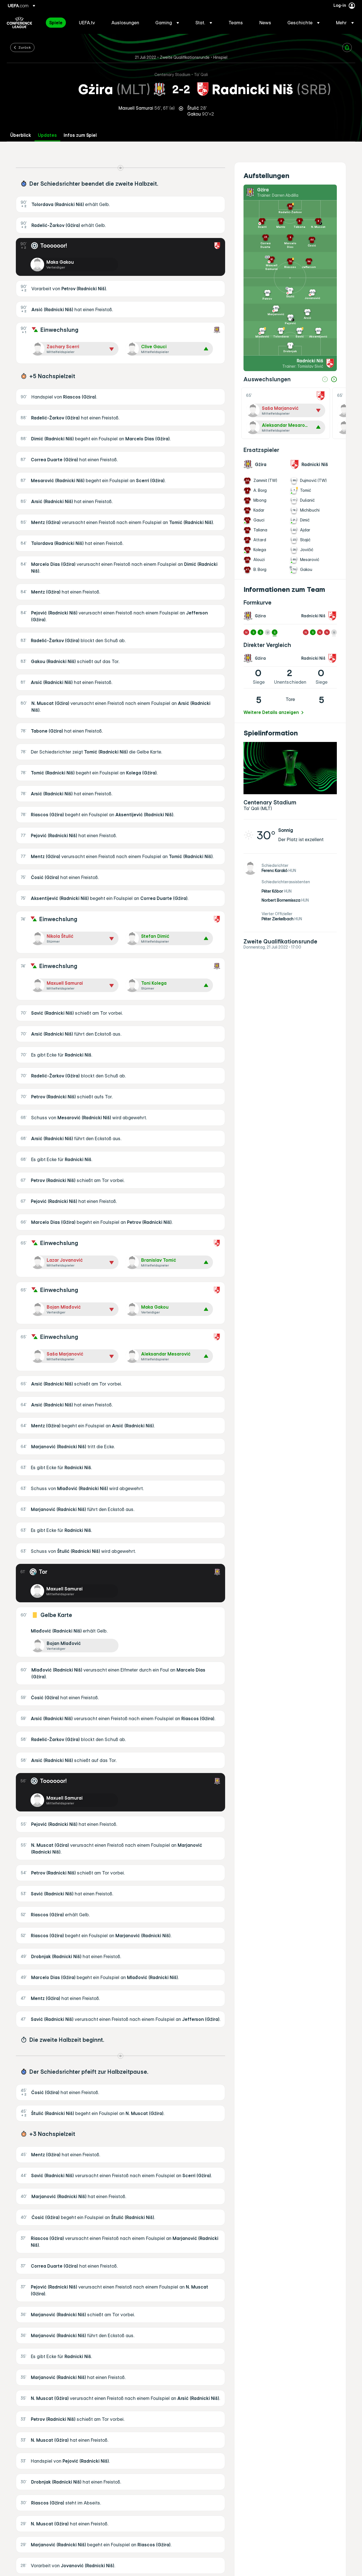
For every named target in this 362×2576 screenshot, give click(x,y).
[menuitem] (57, 23)
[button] (167, 23)
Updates (47, 135)
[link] (56, 23)
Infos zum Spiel (80, 135)
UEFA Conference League (19, 23)
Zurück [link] (25, 47)
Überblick (21, 135)
